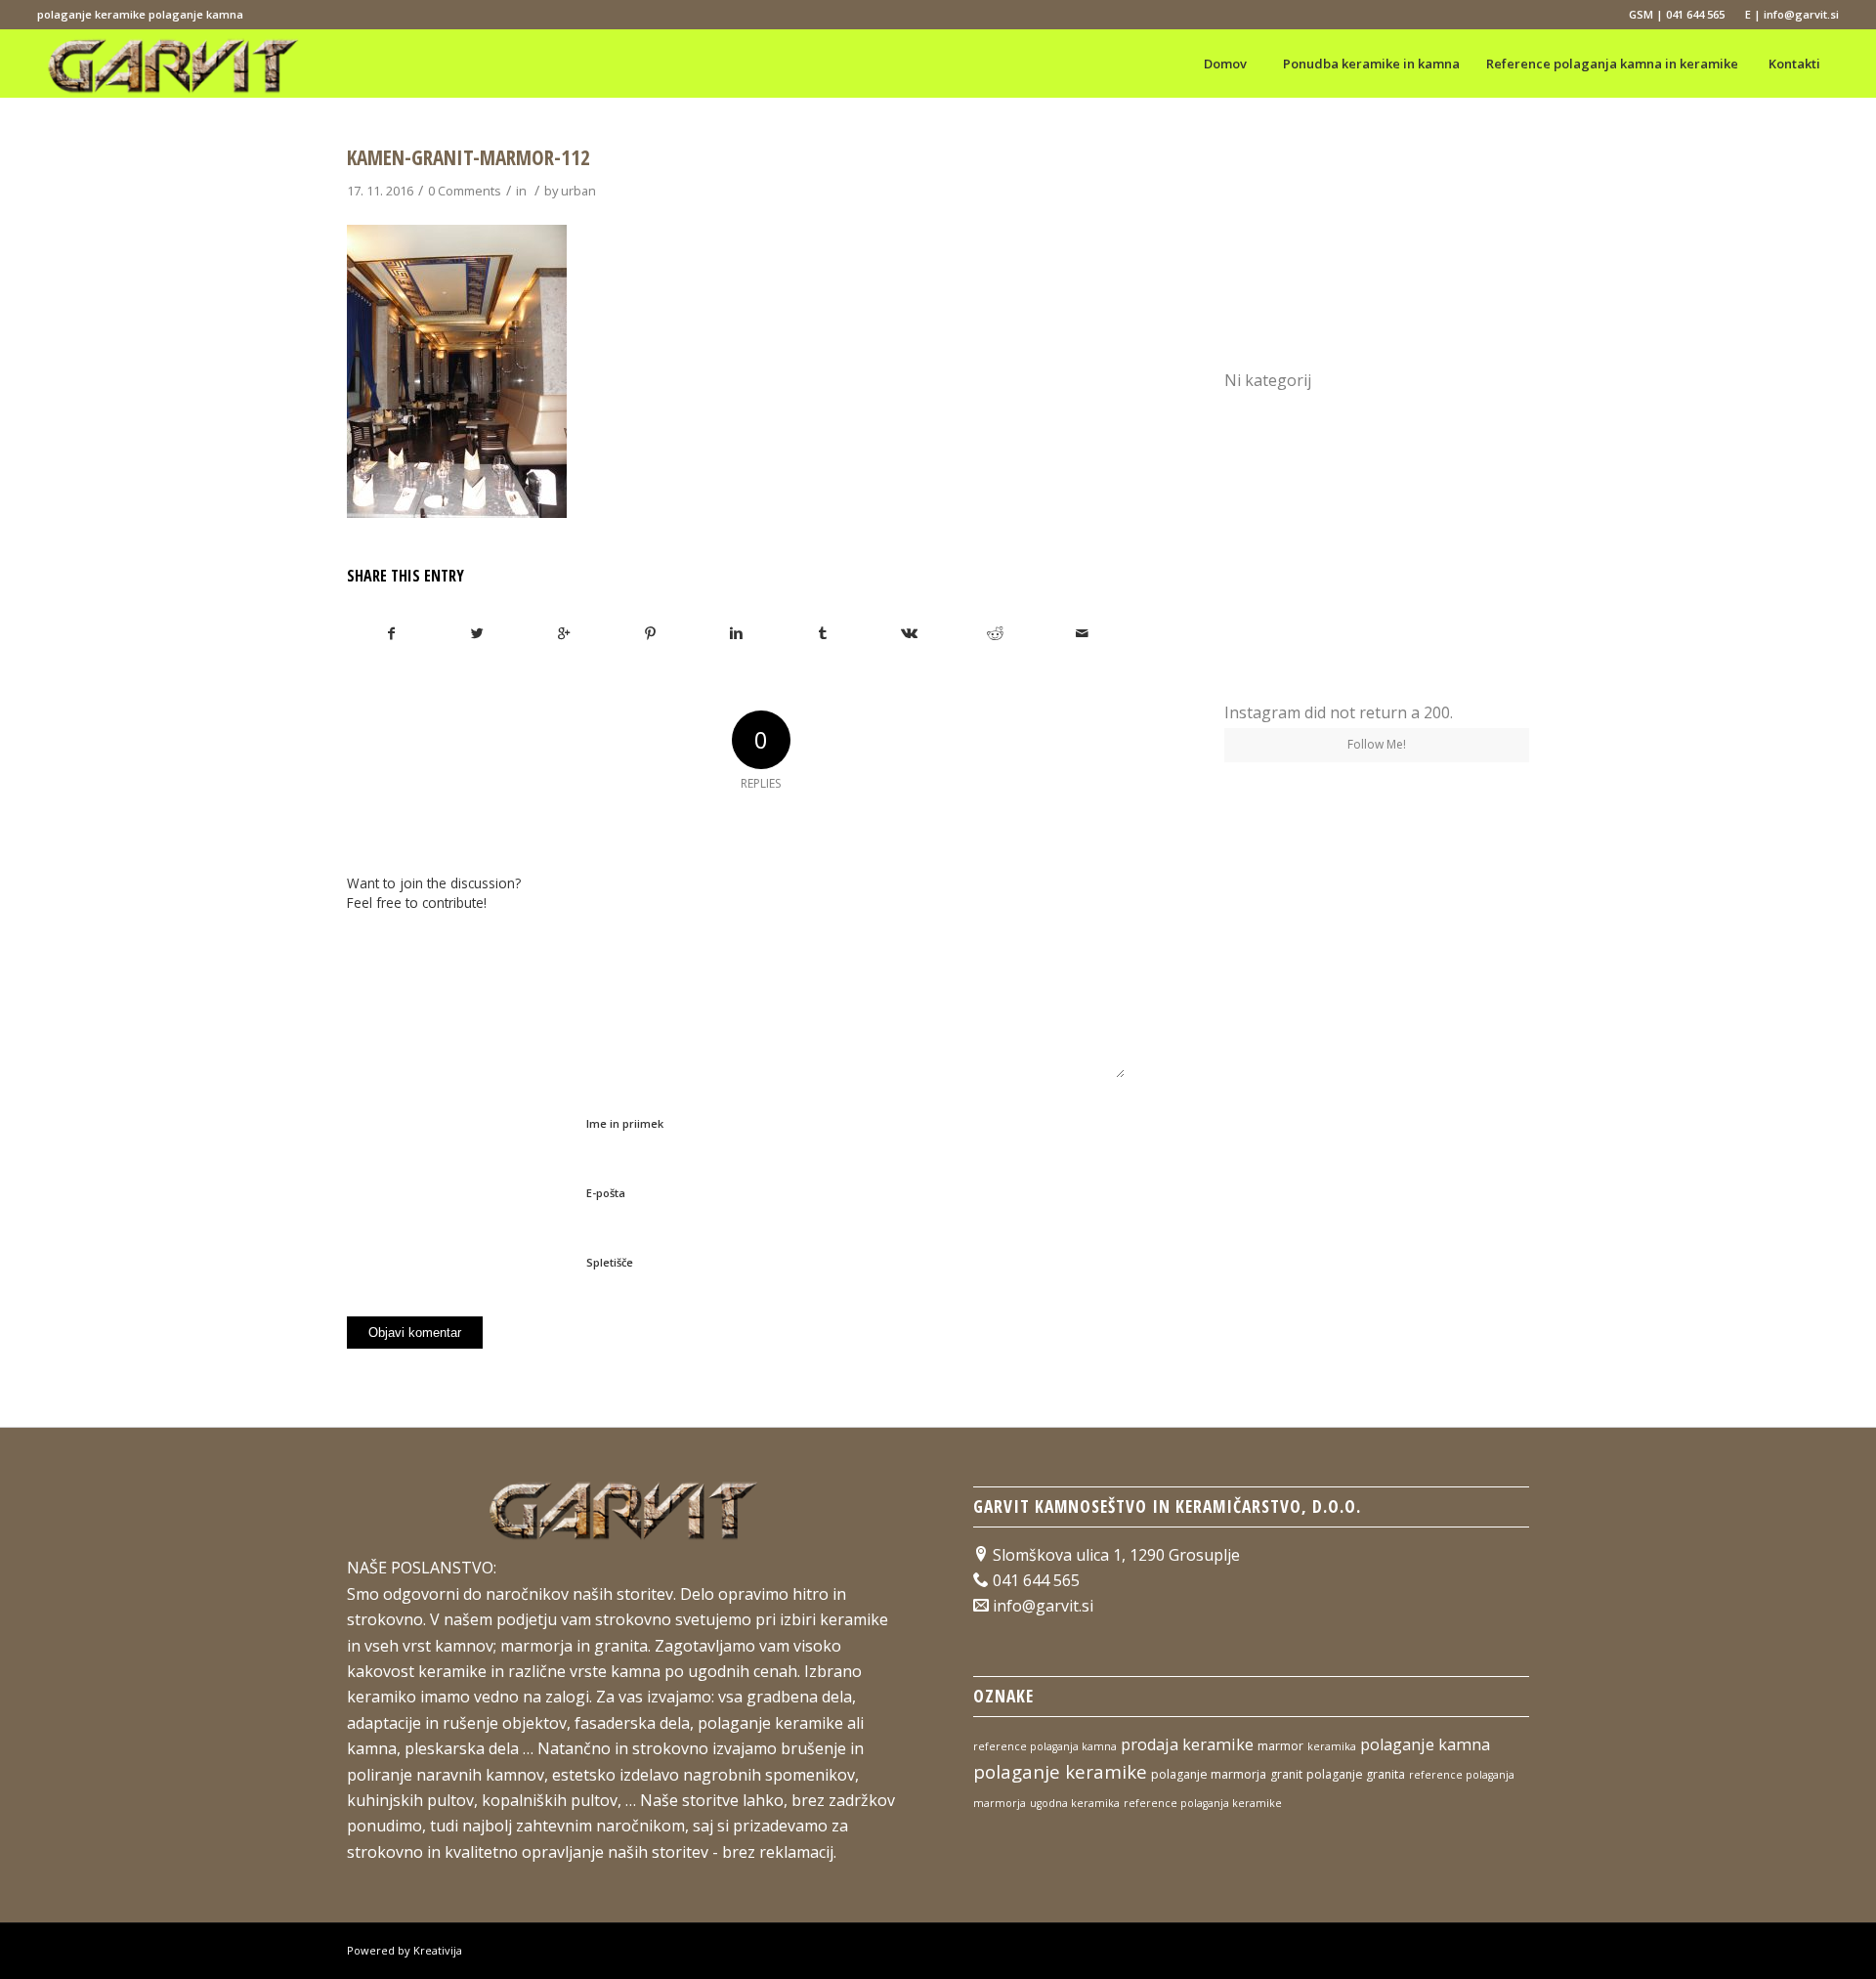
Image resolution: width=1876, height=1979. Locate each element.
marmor (1280, 1746)
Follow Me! (1377, 744)
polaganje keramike (1060, 1771)
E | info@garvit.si (1792, 14)
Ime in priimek (625, 1123)
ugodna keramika (1075, 1803)
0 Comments (465, 191)
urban (578, 191)
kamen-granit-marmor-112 (469, 157)
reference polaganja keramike (1203, 1803)
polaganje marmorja (1209, 1774)
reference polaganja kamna (1045, 1746)
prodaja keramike (1187, 1744)
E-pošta (606, 1193)
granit (1286, 1774)
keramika (1332, 1746)
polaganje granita (1356, 1774)
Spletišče (610, 1262)
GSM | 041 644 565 (1677, 14)
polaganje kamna (1425, 1744)
